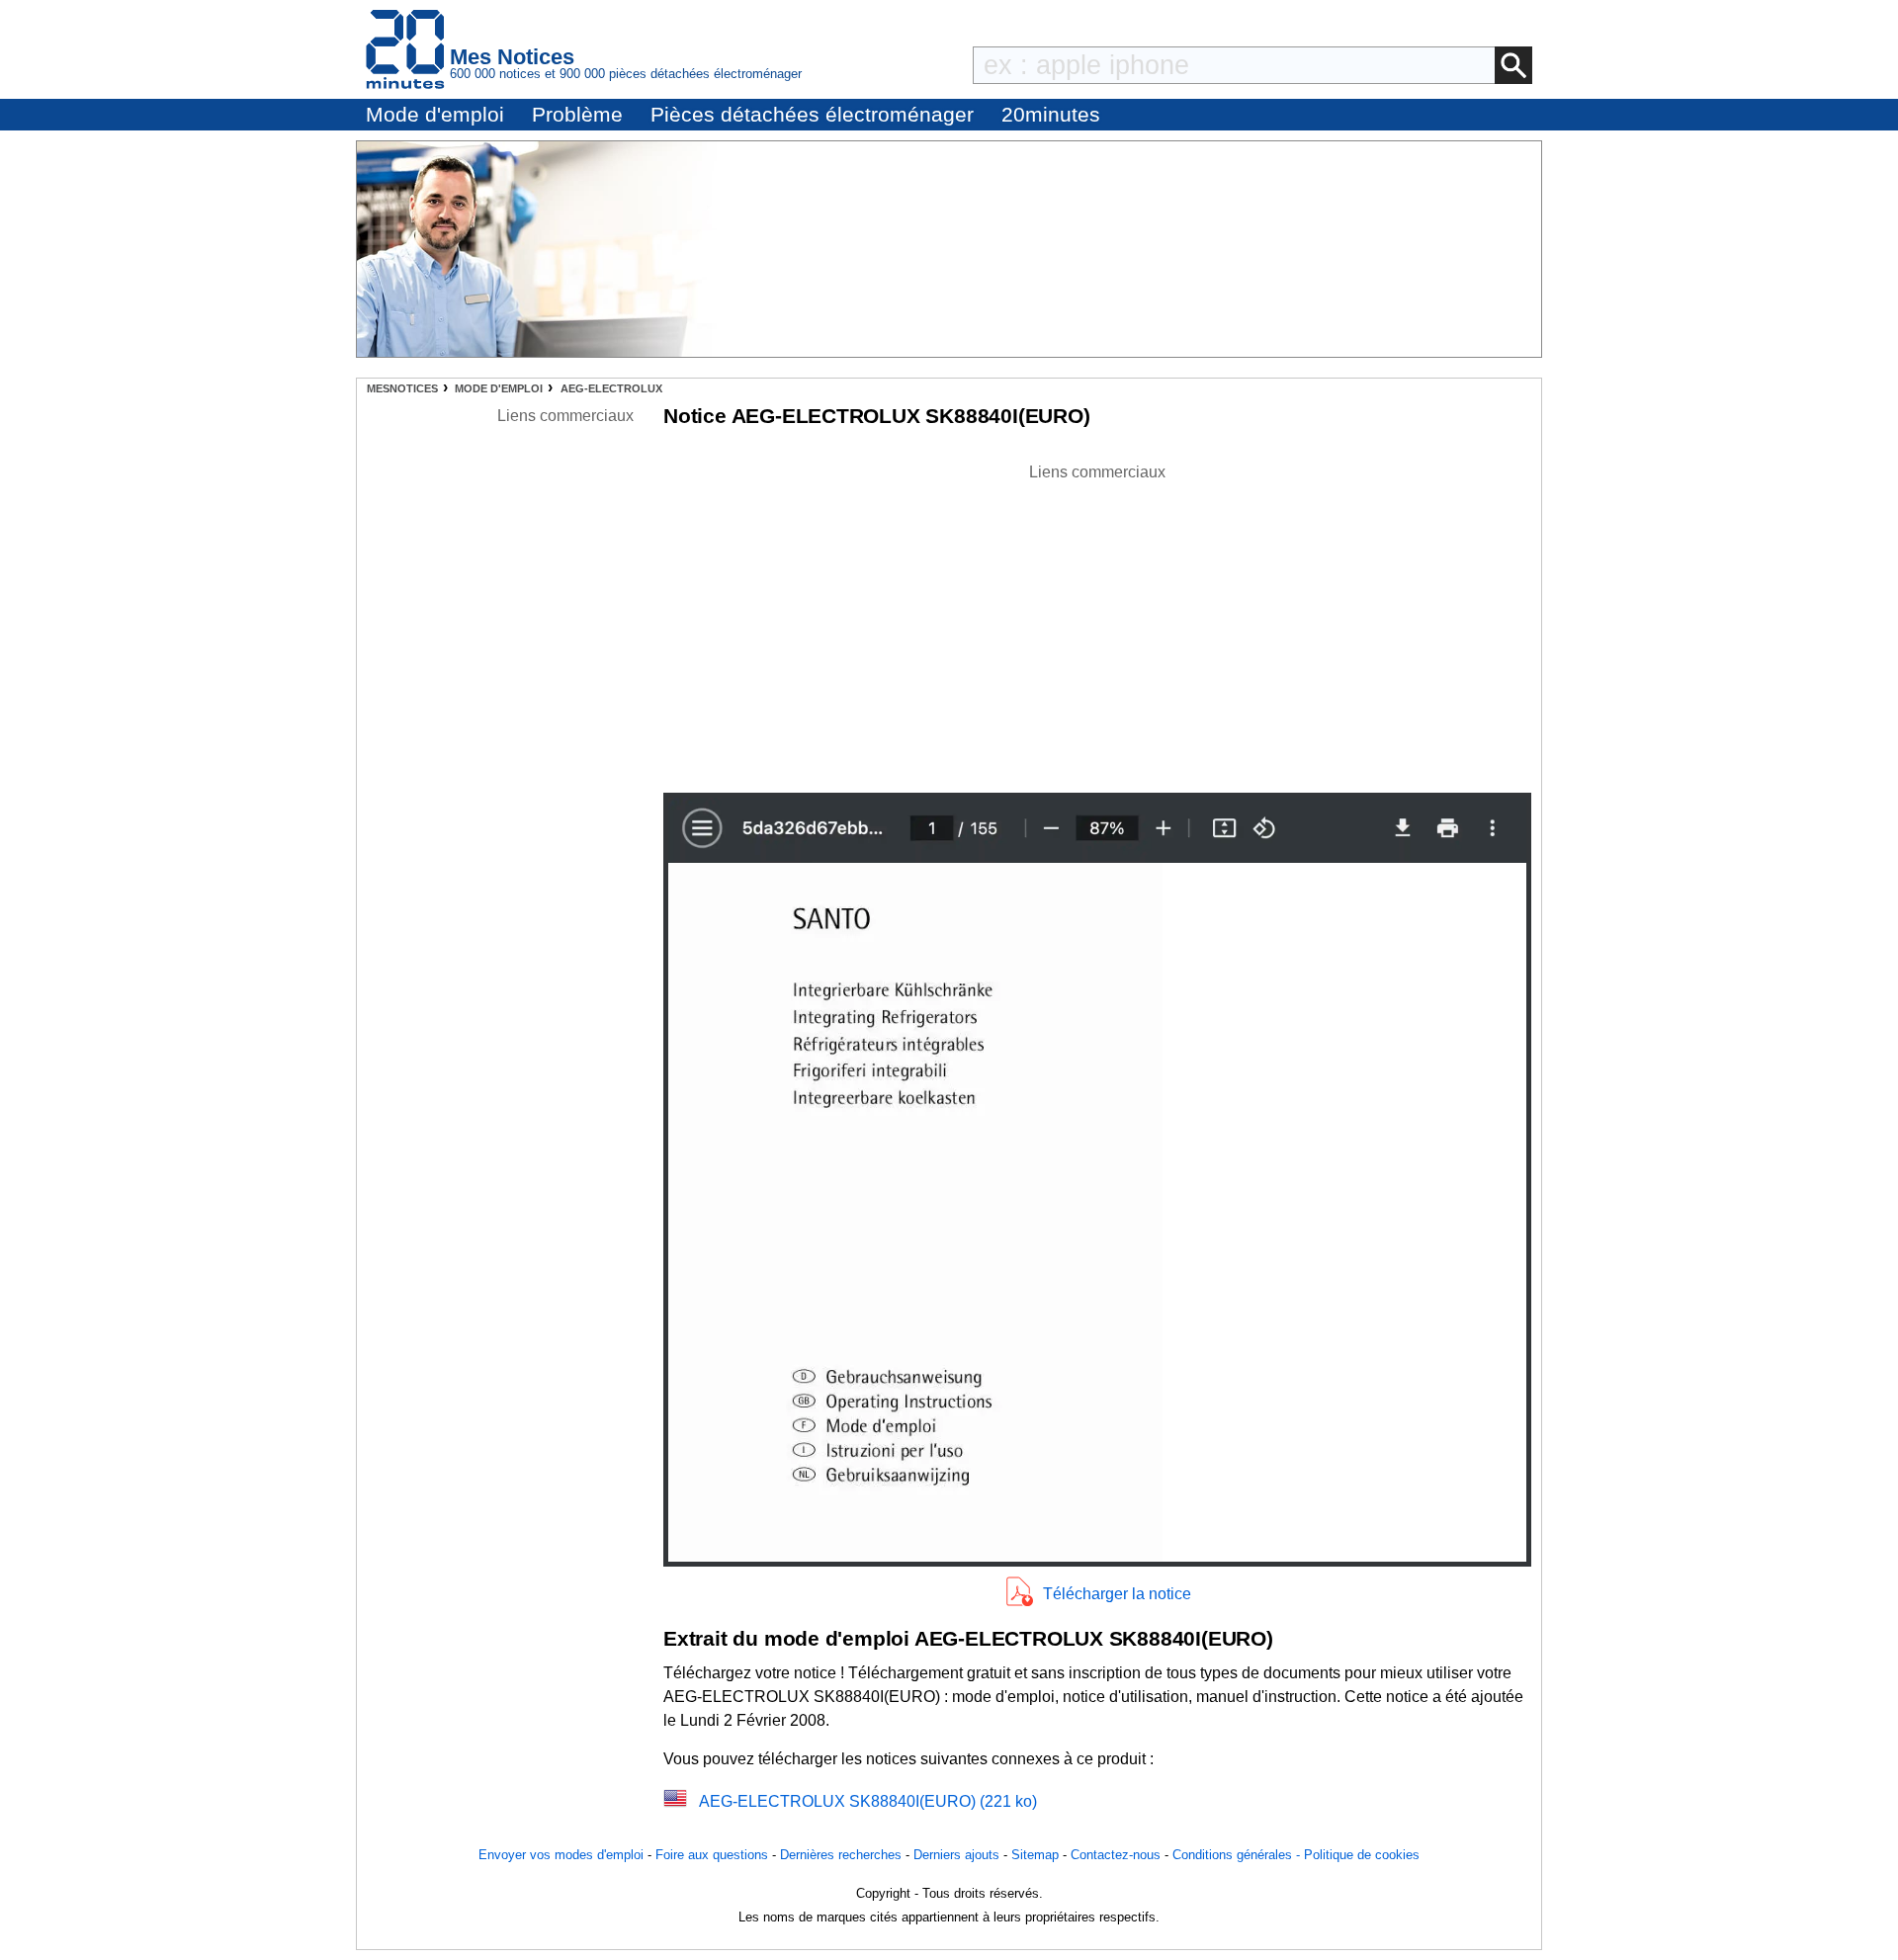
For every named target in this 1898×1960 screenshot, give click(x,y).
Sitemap (1035, 1855)
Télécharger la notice (1117, 1594)
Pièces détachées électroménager (812, 114)
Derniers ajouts (956, 1855)
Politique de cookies (1362, 1855)
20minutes (1051, 114)
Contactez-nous (1116, 1855)
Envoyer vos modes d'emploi (561, 1855)
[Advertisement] (1097, 623)
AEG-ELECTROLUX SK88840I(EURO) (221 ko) (868, 1801)
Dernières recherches (841, 1855)
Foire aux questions (712, 1855)
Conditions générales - (1238, 1855)
